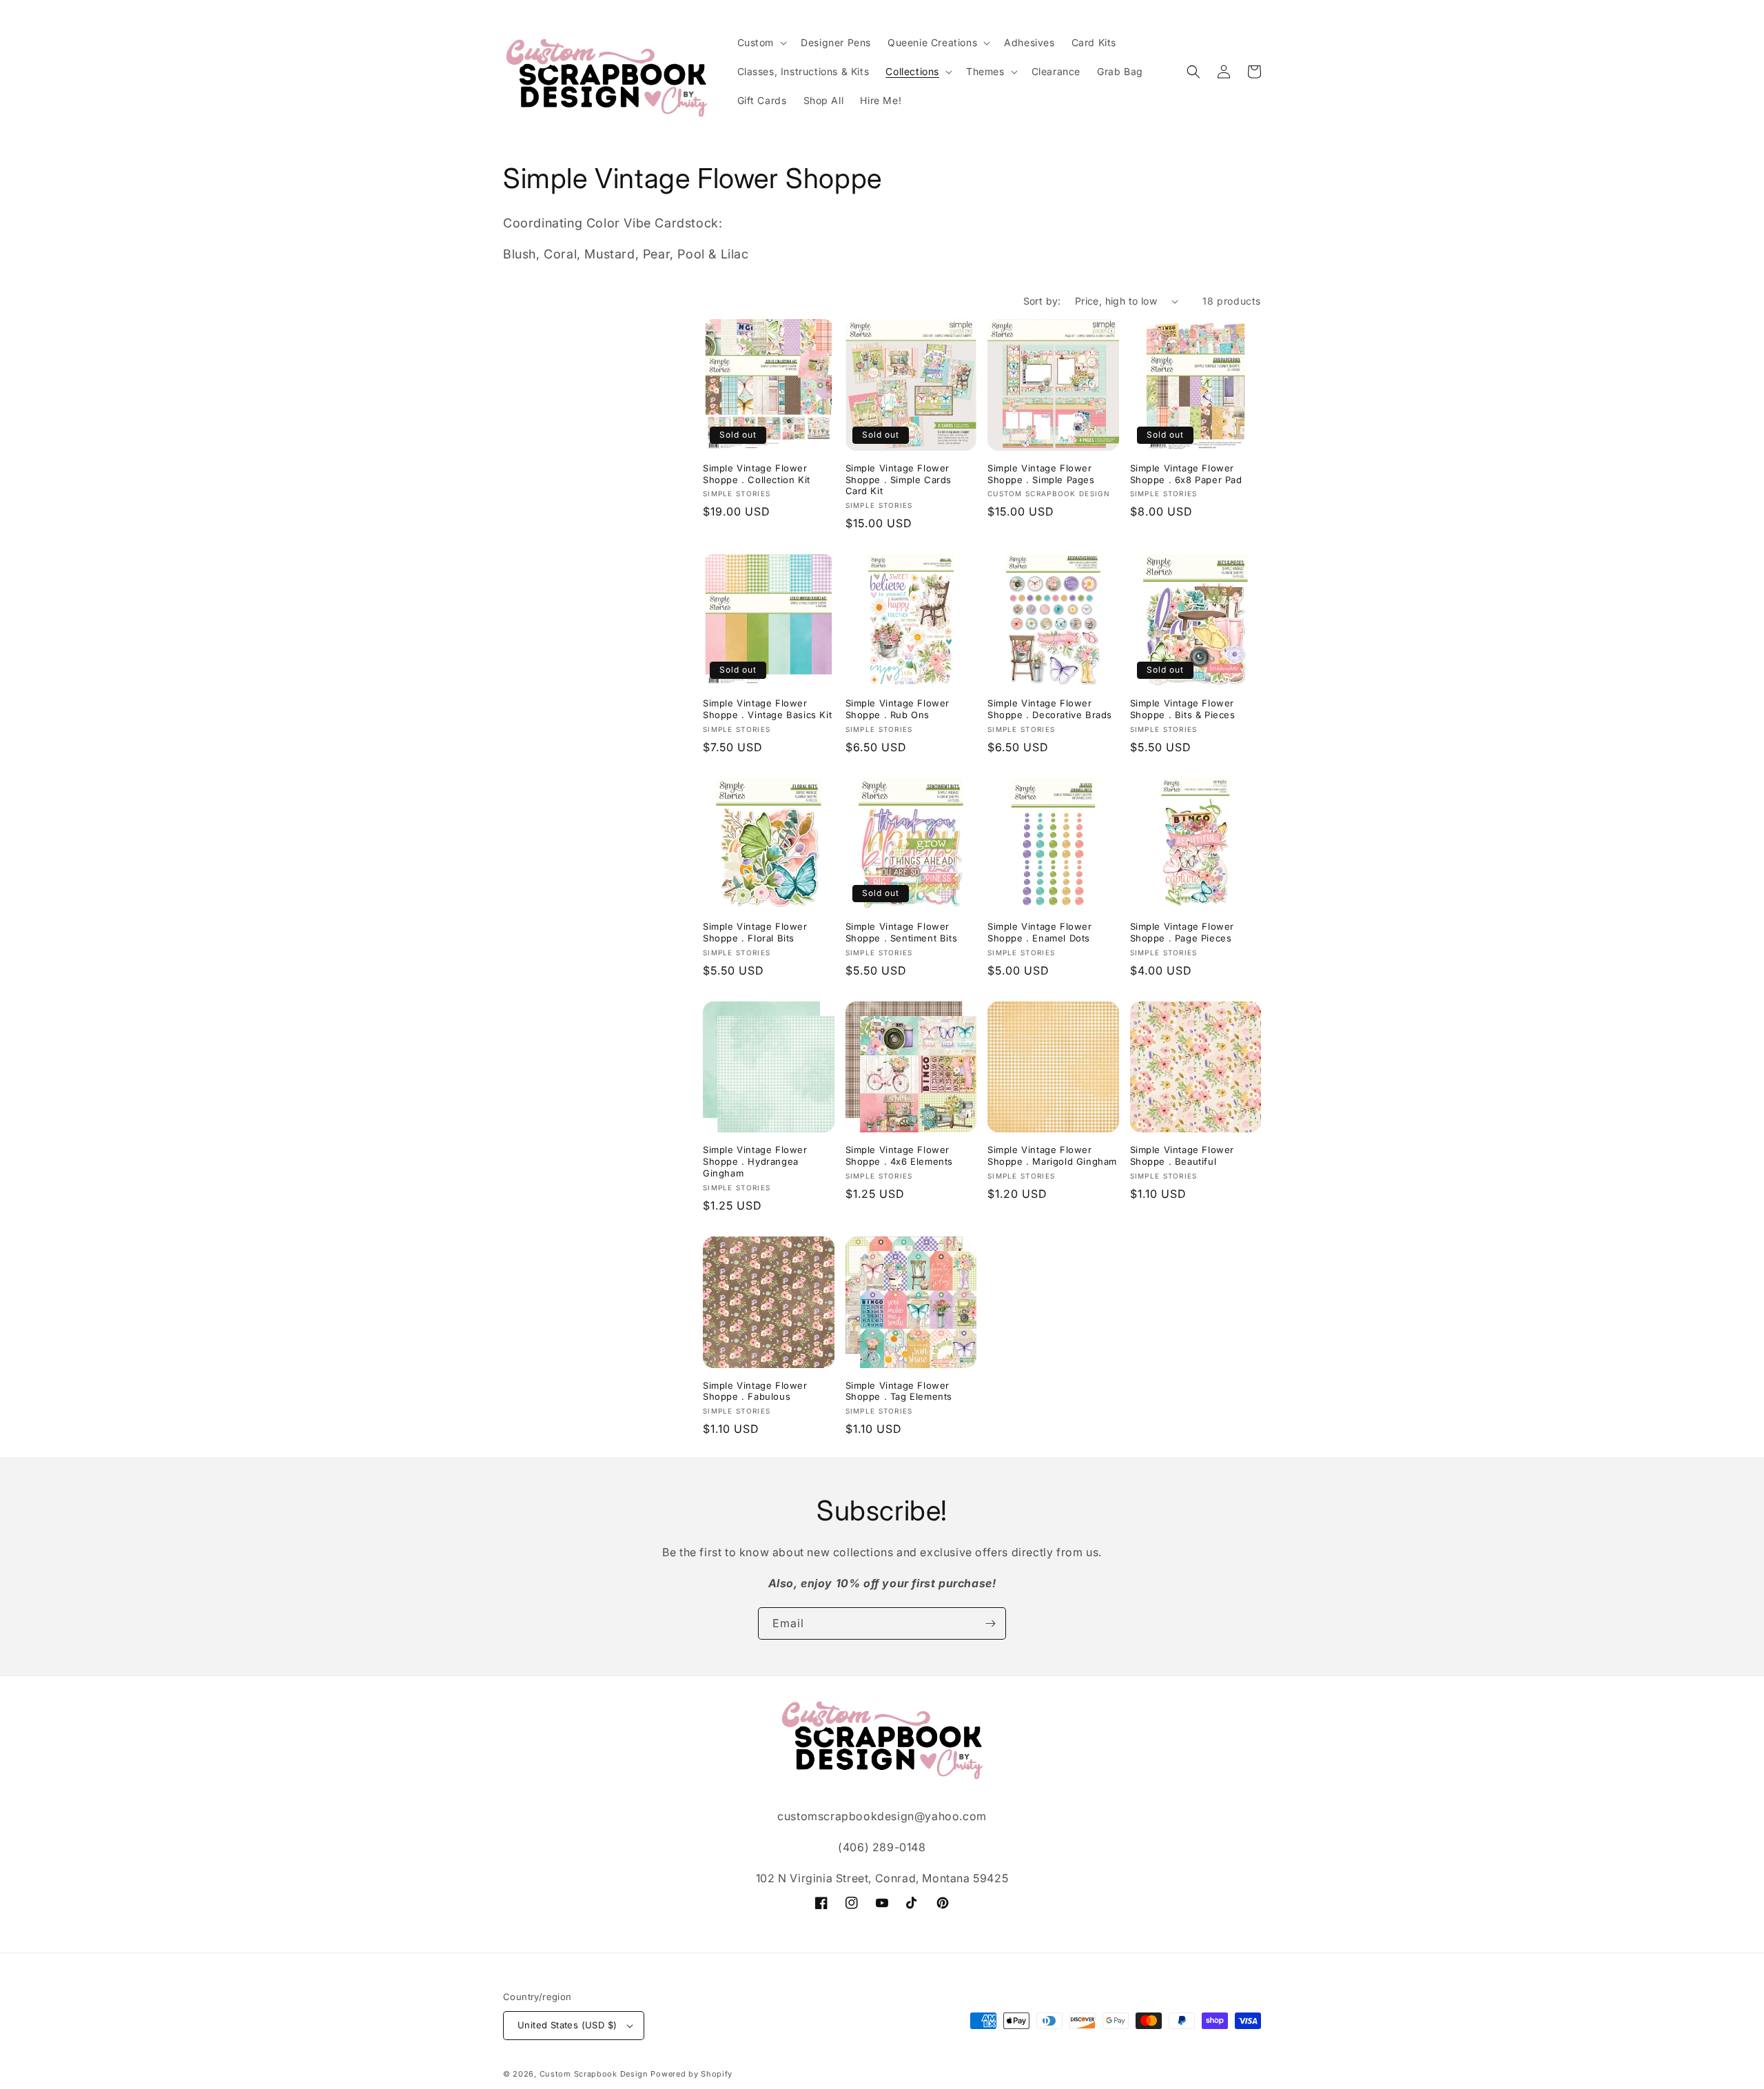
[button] (761, 43)
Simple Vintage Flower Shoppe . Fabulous (755, 1391)
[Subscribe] (990, 1623)
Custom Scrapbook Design (594, 2074)
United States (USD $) (567, 2025)
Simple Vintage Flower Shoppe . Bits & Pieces (1183, 709)
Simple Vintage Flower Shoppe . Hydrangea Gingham (755, 1161)
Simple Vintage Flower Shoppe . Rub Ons (898, 709)
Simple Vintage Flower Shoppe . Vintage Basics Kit (767, 709)
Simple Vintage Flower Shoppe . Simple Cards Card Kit (899, 480)
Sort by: (1042, 301)
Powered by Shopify (691, 2074)
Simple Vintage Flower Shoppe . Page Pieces (1182, 932)
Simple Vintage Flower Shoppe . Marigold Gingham (1052, 1155)
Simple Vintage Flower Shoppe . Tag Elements (899, 1391)
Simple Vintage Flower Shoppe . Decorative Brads (1050, 709)
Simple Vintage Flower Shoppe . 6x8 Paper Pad (1186, 474)
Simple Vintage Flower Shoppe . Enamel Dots (1040, 932)
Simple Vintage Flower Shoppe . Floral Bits (755, 932)
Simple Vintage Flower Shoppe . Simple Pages (1041, 474)
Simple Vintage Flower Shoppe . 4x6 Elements (900, 1155)
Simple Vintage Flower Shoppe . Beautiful (1182, 1155)
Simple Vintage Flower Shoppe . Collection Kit (757, 474)
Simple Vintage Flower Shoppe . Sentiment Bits (902, 932)
